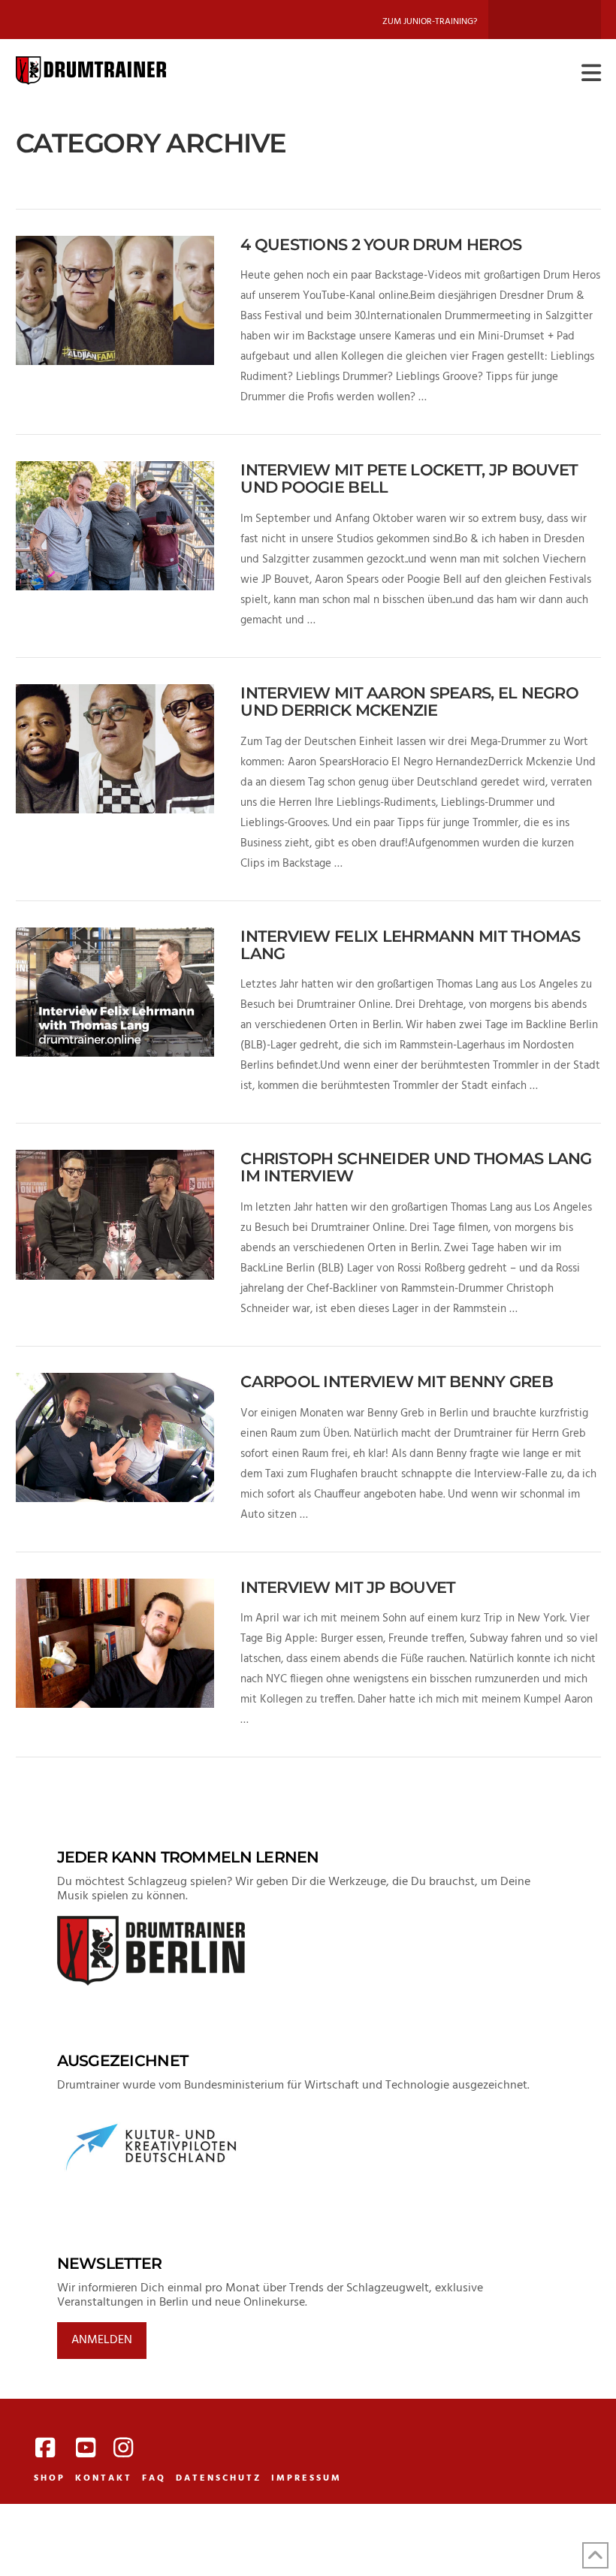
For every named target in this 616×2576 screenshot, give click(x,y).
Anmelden (102, 2340)
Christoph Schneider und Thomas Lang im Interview (416, 1167)
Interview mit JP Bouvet (348, 1587)
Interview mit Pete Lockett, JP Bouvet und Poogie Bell (409, 478)
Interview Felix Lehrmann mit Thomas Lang (410, 945)
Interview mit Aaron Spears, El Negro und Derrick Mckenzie (409, 701)
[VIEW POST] (115, 300)
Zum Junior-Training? (430, 22)
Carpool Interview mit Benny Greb (396, 1382)
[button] (591, 74)
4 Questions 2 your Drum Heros (381, 244)
